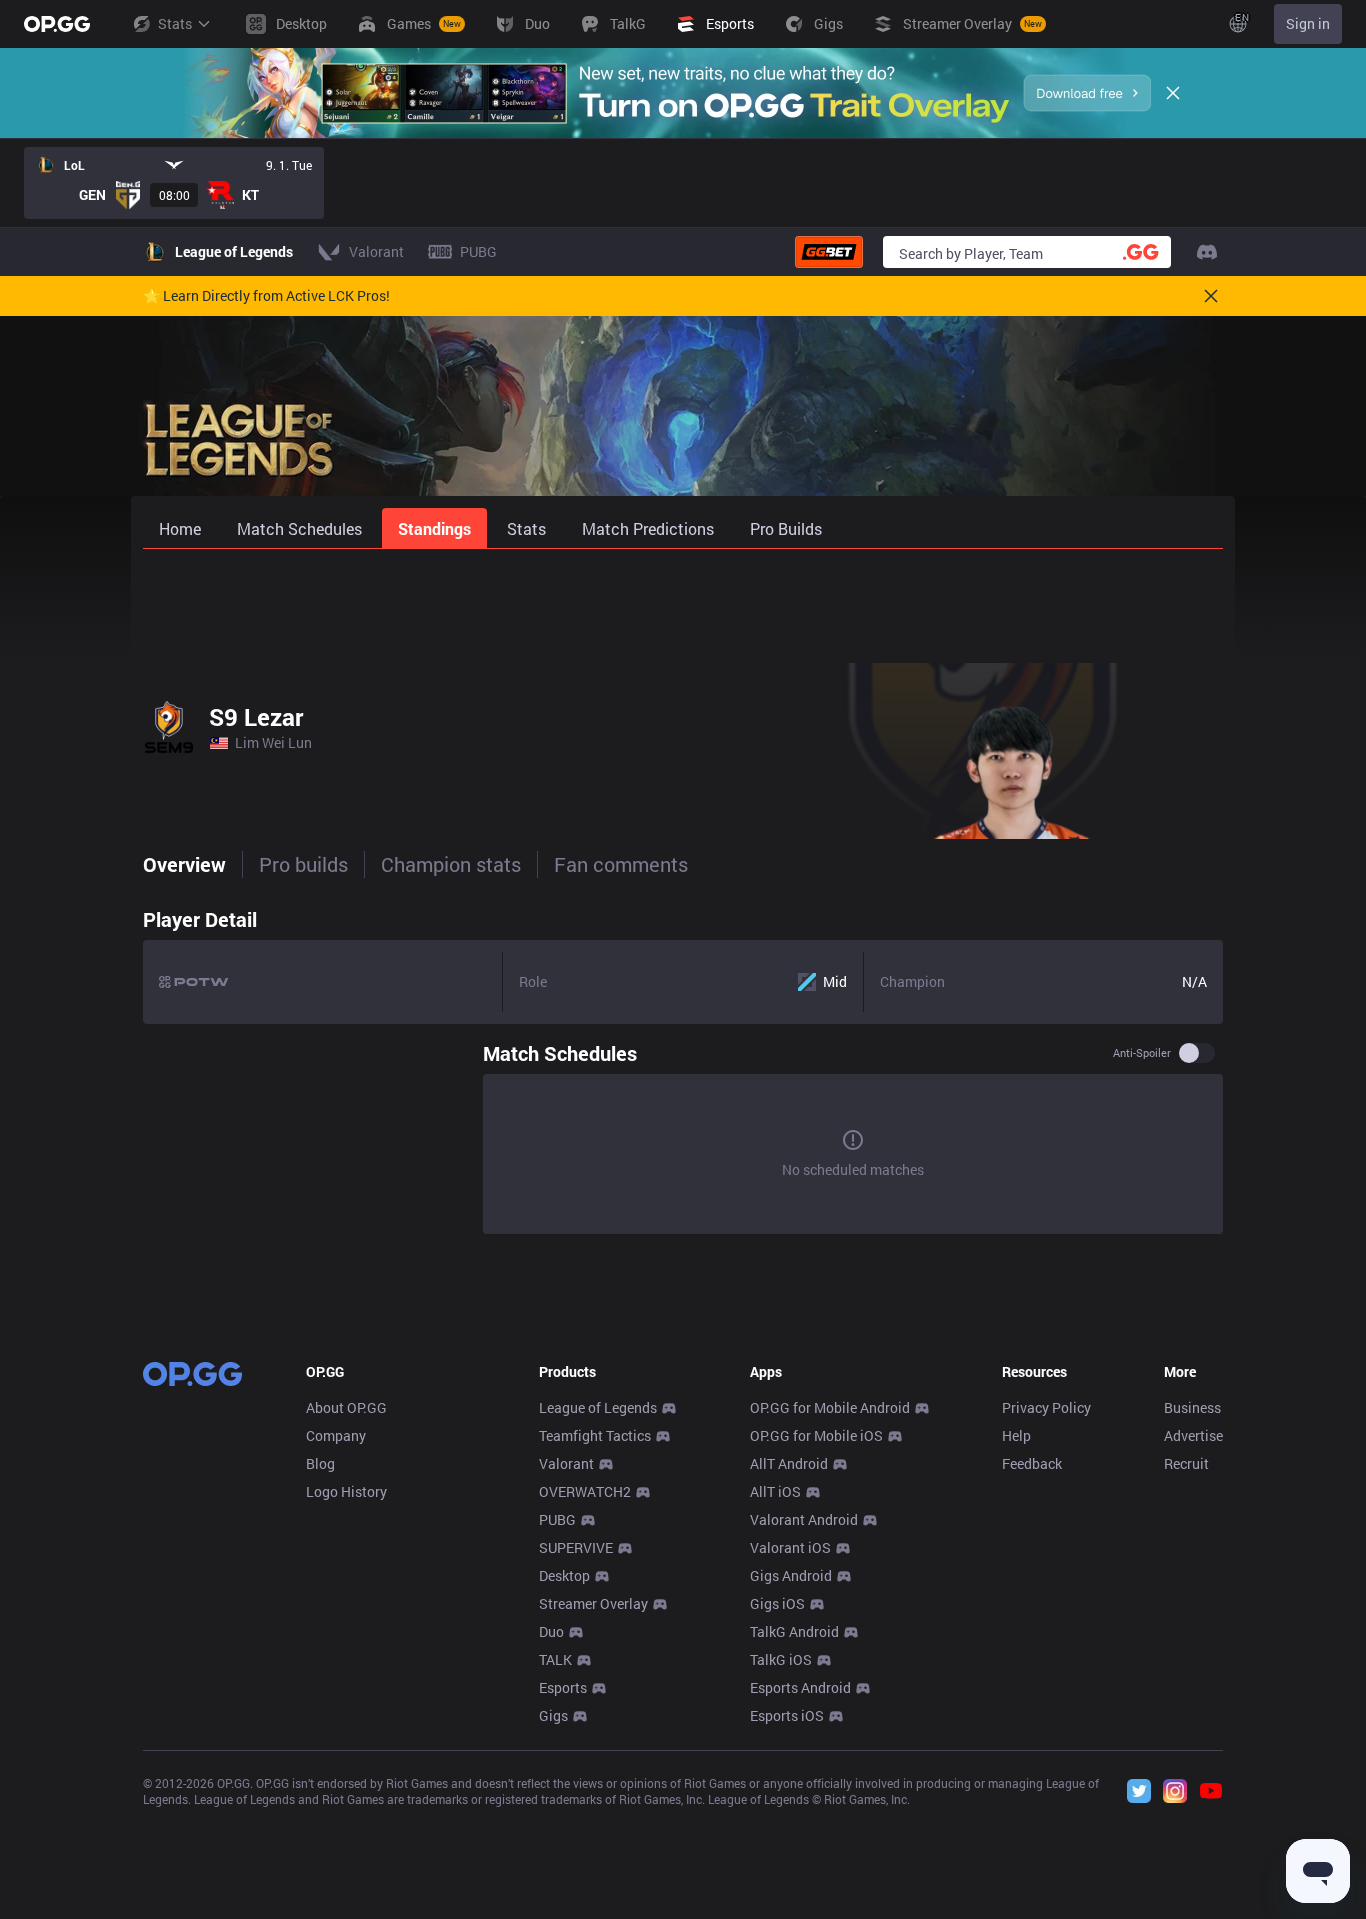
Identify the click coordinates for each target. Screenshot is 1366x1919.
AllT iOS (775, 1491)
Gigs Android (791, 1575)
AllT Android (789, 1463)
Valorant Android (804, 1519)
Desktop (564, 1575)
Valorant (566, 1463)
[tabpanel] (683, 1070)
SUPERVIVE (576, 1547)
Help (1016, 1435)
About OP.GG (346, 1407)
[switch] (1197, 1053)
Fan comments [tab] (621, 864)
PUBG (557, 1519)
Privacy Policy (1046, 1407)
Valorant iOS (790, 1547)
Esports (563, 1687)
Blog (320, 1463)
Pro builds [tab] (303, 864)
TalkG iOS (781, 1659)
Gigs (553, 1715)
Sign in (1308, 23)
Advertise (1193, 1435)
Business (1192, 1407)
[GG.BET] (829, 252)
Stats (175, 23)
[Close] (1173, 93)
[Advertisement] (683, 602)
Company (336, 1435)
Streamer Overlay (593, 1603)
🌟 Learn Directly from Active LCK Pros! (266, 296)
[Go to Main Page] (57, 24)
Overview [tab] (184, 864)
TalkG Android (794, 1631)
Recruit (1186, 1463)
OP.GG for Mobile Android (830, 1407)
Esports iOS (787, 1715)
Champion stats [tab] (451, 864)
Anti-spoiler (1142, 1053)
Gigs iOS (777, 1603)
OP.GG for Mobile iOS (816, 1435)
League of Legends (598, 1407)
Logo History (346, 1491)
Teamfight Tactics (595, 1435)
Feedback (1032, 1463)
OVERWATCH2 (585, 1491)
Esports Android (800, 1687)
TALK (555, 1659)
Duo (551, 1631)
